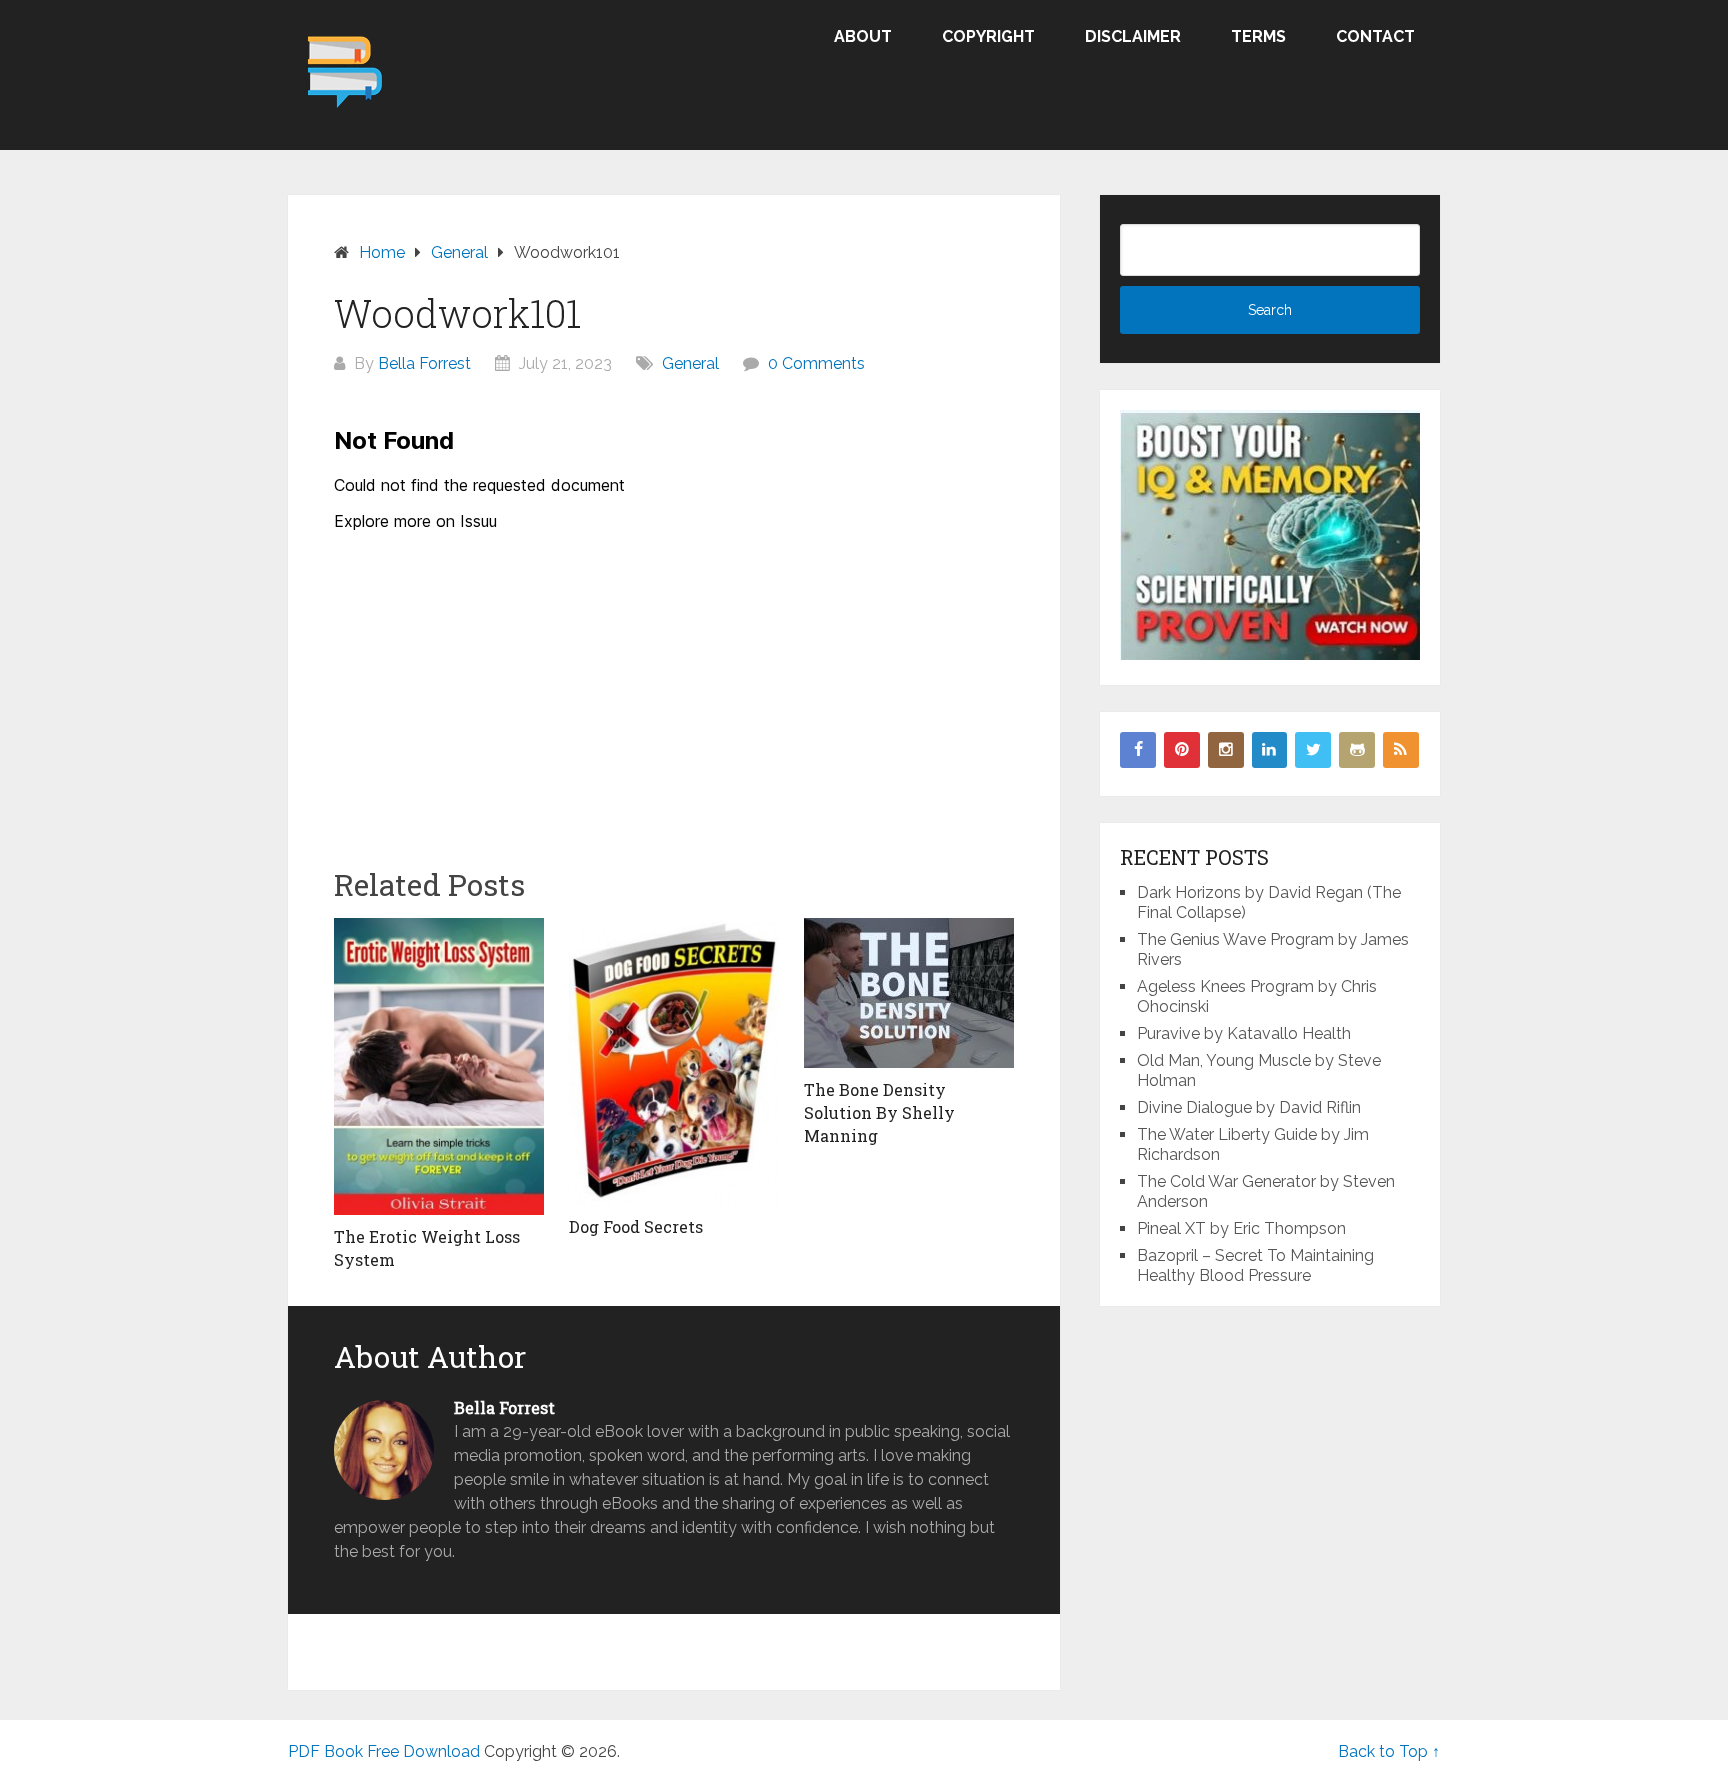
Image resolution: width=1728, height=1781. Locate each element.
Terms (1258, 36)
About (863, 36)
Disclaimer (1133, 36)
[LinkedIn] (1270, 750)
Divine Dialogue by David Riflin (1249, 1107)
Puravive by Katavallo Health (1244, 1033)
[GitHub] (1357, 750)
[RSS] (1401, 750)
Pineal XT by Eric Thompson (1241, 1228)
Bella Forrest (424, 363)
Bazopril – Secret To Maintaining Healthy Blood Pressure (1255, 1265)
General (690, 363)
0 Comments (816, 363)
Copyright (988, 36)
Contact (1375, 36)
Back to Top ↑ (1389, 1751)
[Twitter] (1313, 750)
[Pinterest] (1182, 750)
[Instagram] (1226, 750)
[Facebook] (1138, 750)
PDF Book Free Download (384, 1751)
